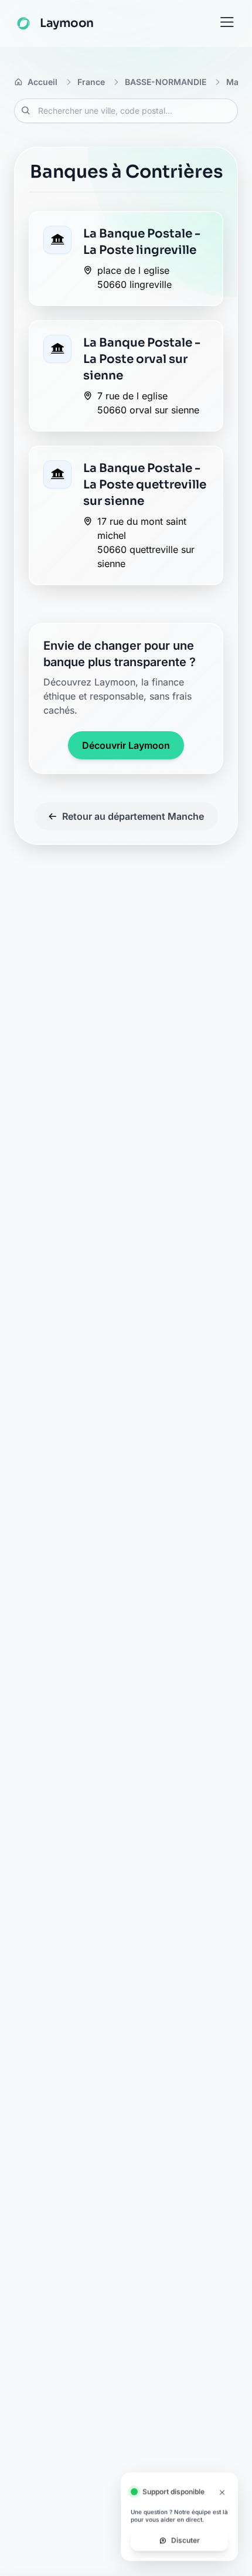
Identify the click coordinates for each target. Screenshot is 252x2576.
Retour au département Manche (133, 816)
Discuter (185, 2540)
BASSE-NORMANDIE (166, 82)
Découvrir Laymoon (126, 745)
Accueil (42, 82)
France (91, 82)
